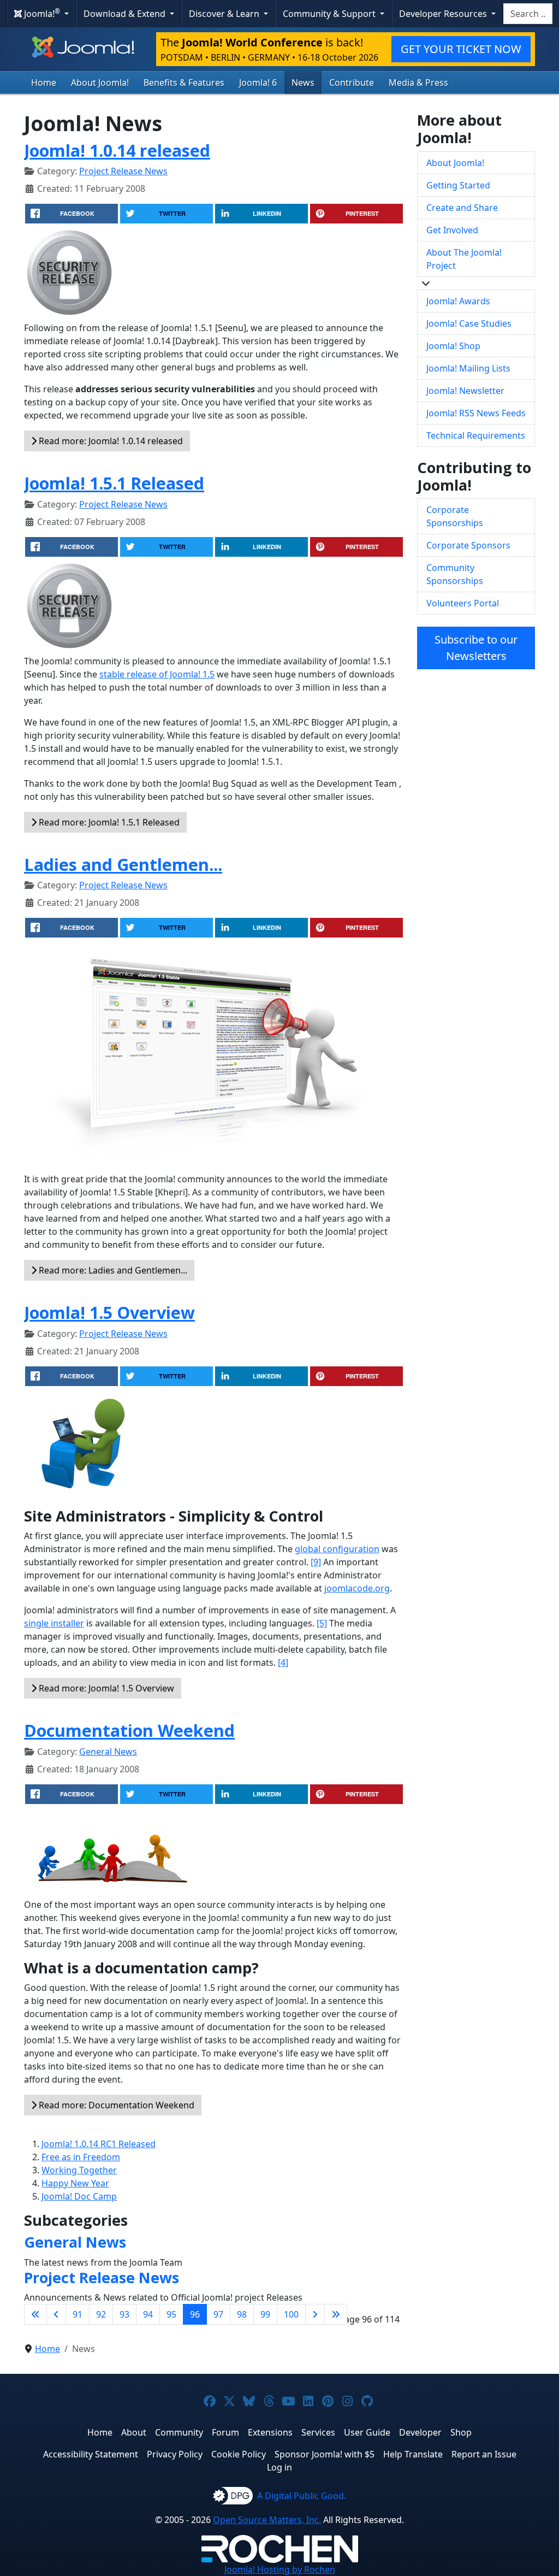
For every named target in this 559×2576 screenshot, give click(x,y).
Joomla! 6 (258, 82)
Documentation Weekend (129, 1730)
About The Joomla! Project (464, 259)
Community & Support (330, 14)
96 (195, 2314)
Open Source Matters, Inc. (267, 2520)
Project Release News (123, 171)
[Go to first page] (35, 2314)
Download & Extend (126, 14)
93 (124, 2314)
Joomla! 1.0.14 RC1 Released (99, 2144)
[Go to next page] (315, 2314)
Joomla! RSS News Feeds (476, 413)
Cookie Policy (239, 2454)
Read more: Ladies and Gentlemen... (112, 1270)
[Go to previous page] (56, 2314)
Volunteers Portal (463, 603)
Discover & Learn (225, 14)
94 (148, 2314)
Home (44, 82)
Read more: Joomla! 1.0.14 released (110, 441)
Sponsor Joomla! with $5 (325, 2454)
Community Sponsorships (455, 574)
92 (101, 2314)
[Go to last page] (336, 2314)
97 (218, 2314)
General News (108, 1752)
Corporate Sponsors (468, 545)
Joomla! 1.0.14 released (117, 150)
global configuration (337, 1549)
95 (171, 2314)
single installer (54, 1623)
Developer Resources (444, 14)
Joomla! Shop (453, 346)
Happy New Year (75, 2183)
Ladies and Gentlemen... (123, 864)
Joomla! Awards (458, 301)
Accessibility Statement (91, 2454)
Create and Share (462, 208)
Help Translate (413, 2454)
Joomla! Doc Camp (79, 2196)
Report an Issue (484, 2454)
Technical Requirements (476, 435)
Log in (279, 2467)
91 (78, 2314)
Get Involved (452, 230)
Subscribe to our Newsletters (476, 648)
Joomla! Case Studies (469, 323)
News (303, 82)
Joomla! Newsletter (465, 391)
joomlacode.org (357, 1588)
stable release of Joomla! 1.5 (157, 674)
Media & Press (418, 82)
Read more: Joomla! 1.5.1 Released (108, 822)
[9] (316, 1562)
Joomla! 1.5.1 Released (114, 483)
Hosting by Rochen (280, 2569)
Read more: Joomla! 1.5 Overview (105, 1688)
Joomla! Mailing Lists (468, 368)
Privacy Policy (175, 2454)
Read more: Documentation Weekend (115, 2105)
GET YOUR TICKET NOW (461, 49)
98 (242, 2314)
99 (265, 2314)
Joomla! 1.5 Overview (109, 1312)
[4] (283, 1663)
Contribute (352, 82)
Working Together (79, 2170)
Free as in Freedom (81, 2157)
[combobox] (528, 14)
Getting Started (458, 185)
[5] (322, 1623)
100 (291, 2314)
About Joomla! (100, 82)
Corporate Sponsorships (455, 516)
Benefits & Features (184, 82)
